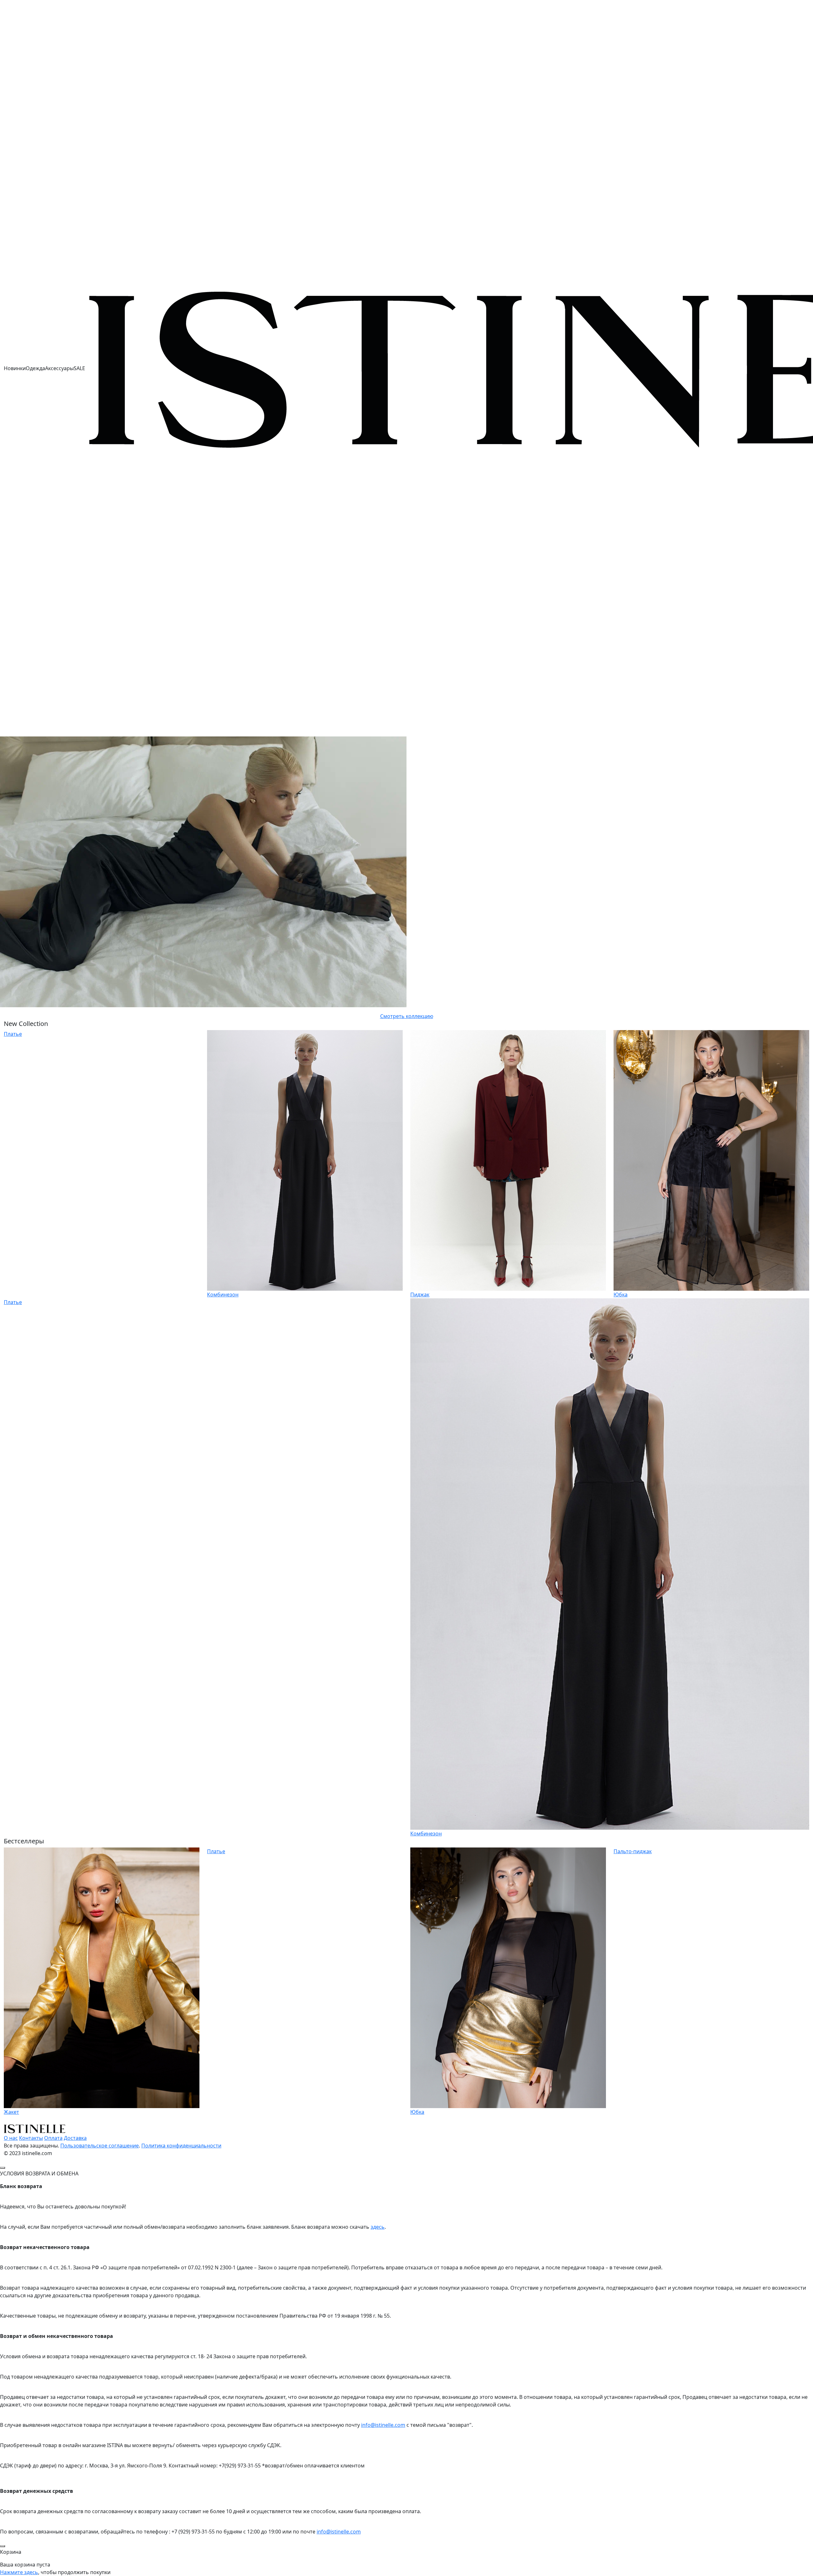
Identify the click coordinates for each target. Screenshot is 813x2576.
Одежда (35, 368)
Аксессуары (59, 368)
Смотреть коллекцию (407, 1016)
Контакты (31, 2138)
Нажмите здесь (19, 2572)
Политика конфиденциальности (181, 2146)
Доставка (75, 2138)
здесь (378, 2227)
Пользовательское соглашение (100, 2146)
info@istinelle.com (383, 2425)
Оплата (53, 2138)
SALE (79, 368)
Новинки (15, 368)
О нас (11, 2138)
